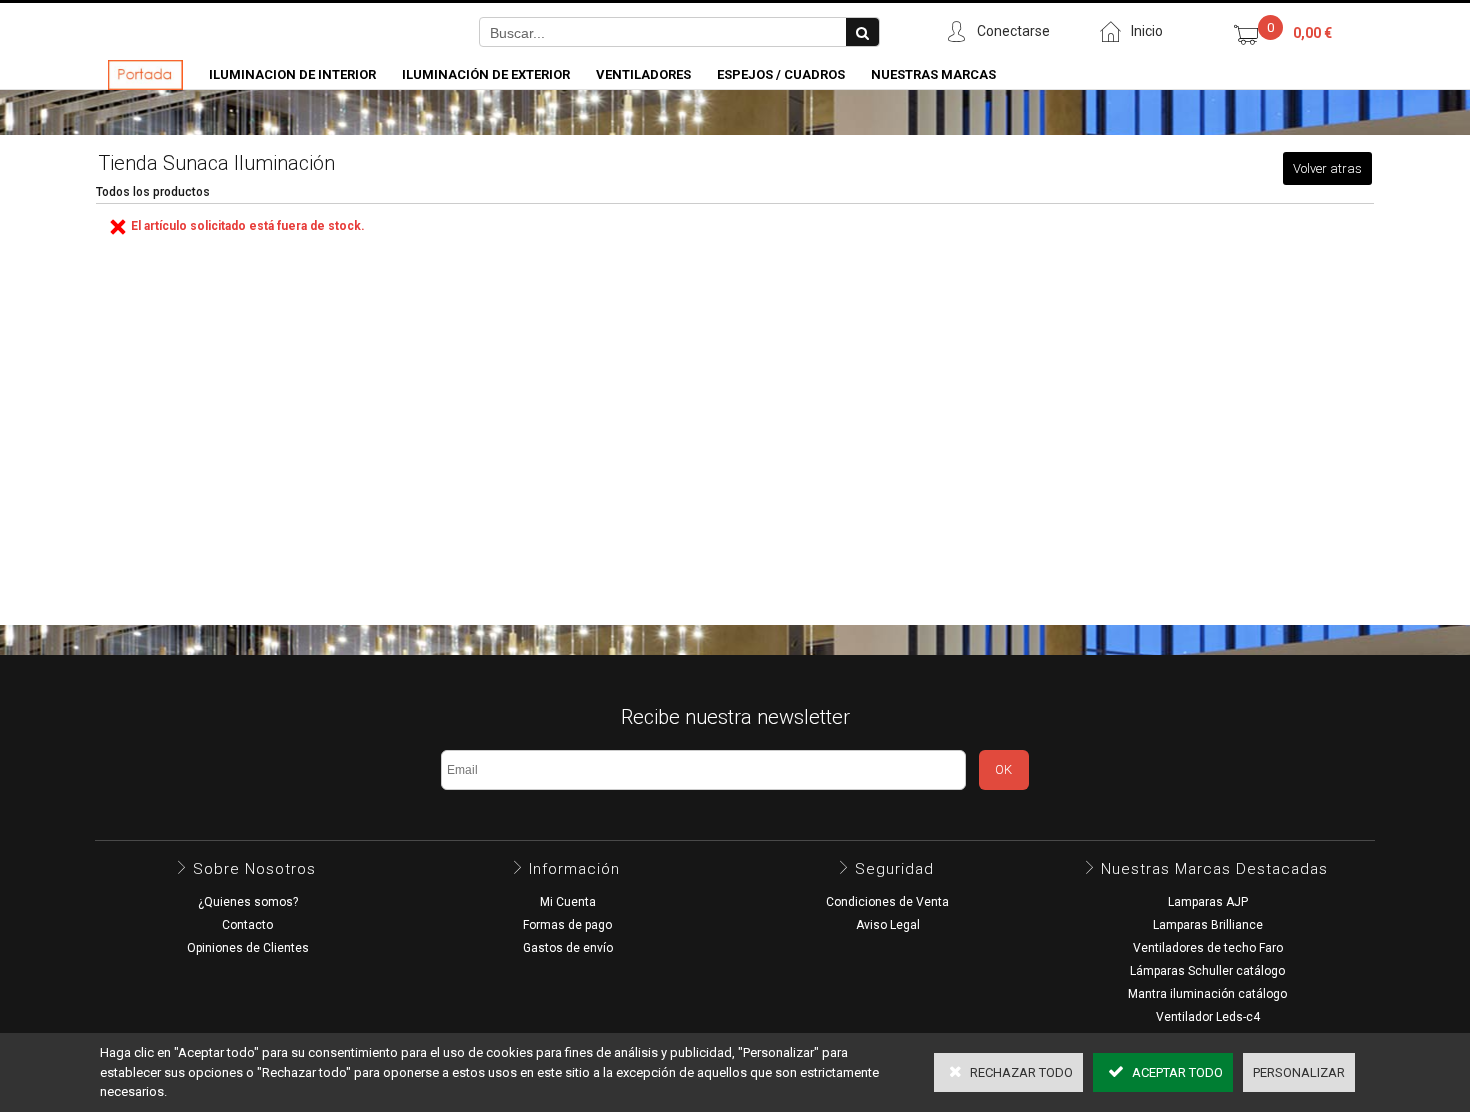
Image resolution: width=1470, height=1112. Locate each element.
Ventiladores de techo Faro (1208, 948)
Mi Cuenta (568, 902)
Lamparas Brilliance (1208, 925)
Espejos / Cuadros (781, 74)
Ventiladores (643, 74)
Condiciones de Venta (887, 902)
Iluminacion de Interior (292, 74)
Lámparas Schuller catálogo (1207, 971)
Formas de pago (567, 925)
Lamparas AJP (1208, 902)
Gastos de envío (568, 948)
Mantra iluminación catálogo (1207, 994)
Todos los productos (153, 192)
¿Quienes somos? (248, 902)
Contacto (247, 925)
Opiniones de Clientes (248, 948)
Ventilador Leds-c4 (1208, 1017)
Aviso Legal (888, 925)
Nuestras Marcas (933, 74)
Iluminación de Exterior (486, 74)
